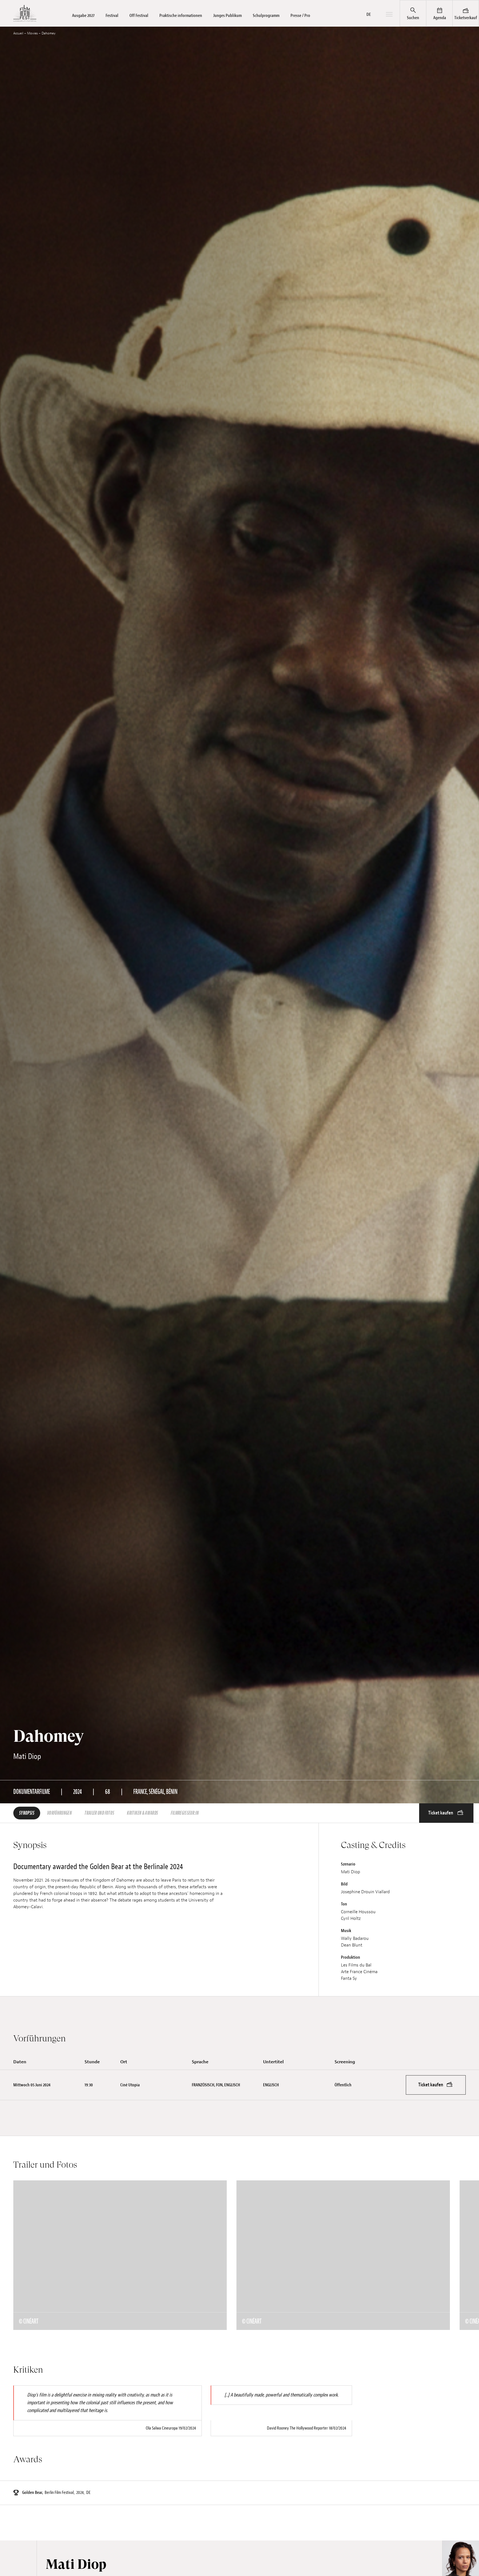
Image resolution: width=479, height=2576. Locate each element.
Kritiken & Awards (142, 1813)
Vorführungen (59, 1813)
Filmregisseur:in (185, 1813)
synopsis (27, 1813)
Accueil (18, 33)
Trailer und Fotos (99, 1813)
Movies (32, 33)
